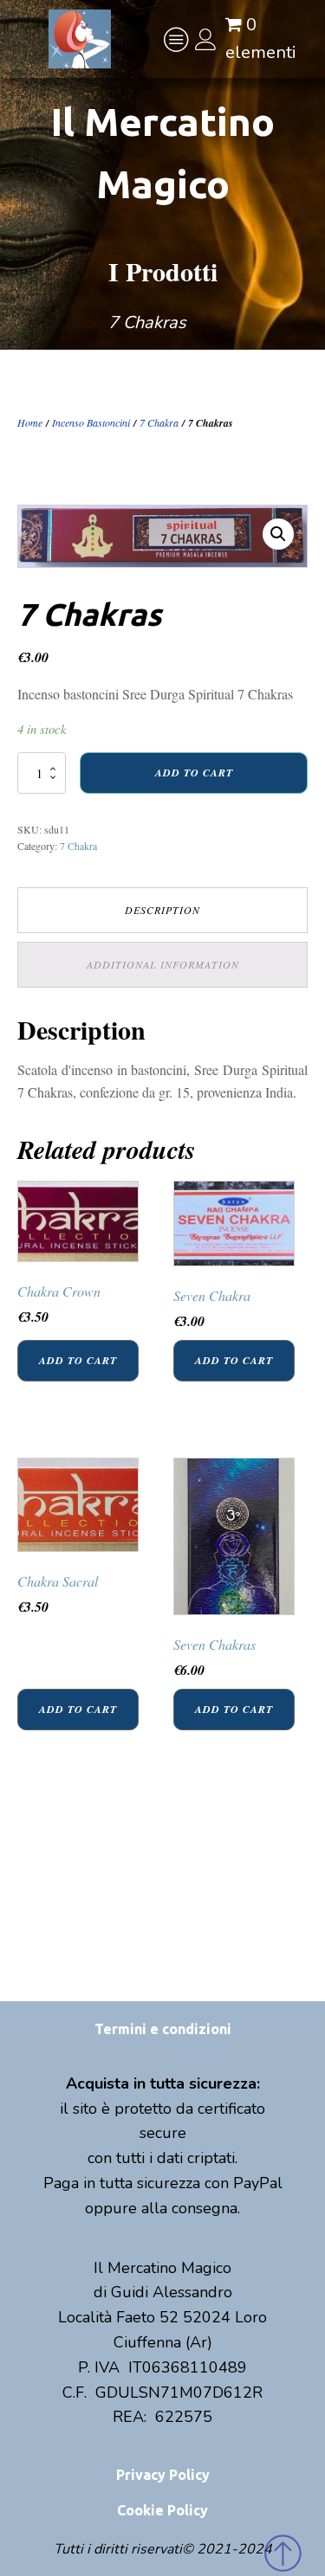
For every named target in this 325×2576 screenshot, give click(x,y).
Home (30, 422)
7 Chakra (159, 422)
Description (162, 910)
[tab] (162, 910)
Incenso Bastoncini (91, 422)
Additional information (163, 964)
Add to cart (194, 773)
